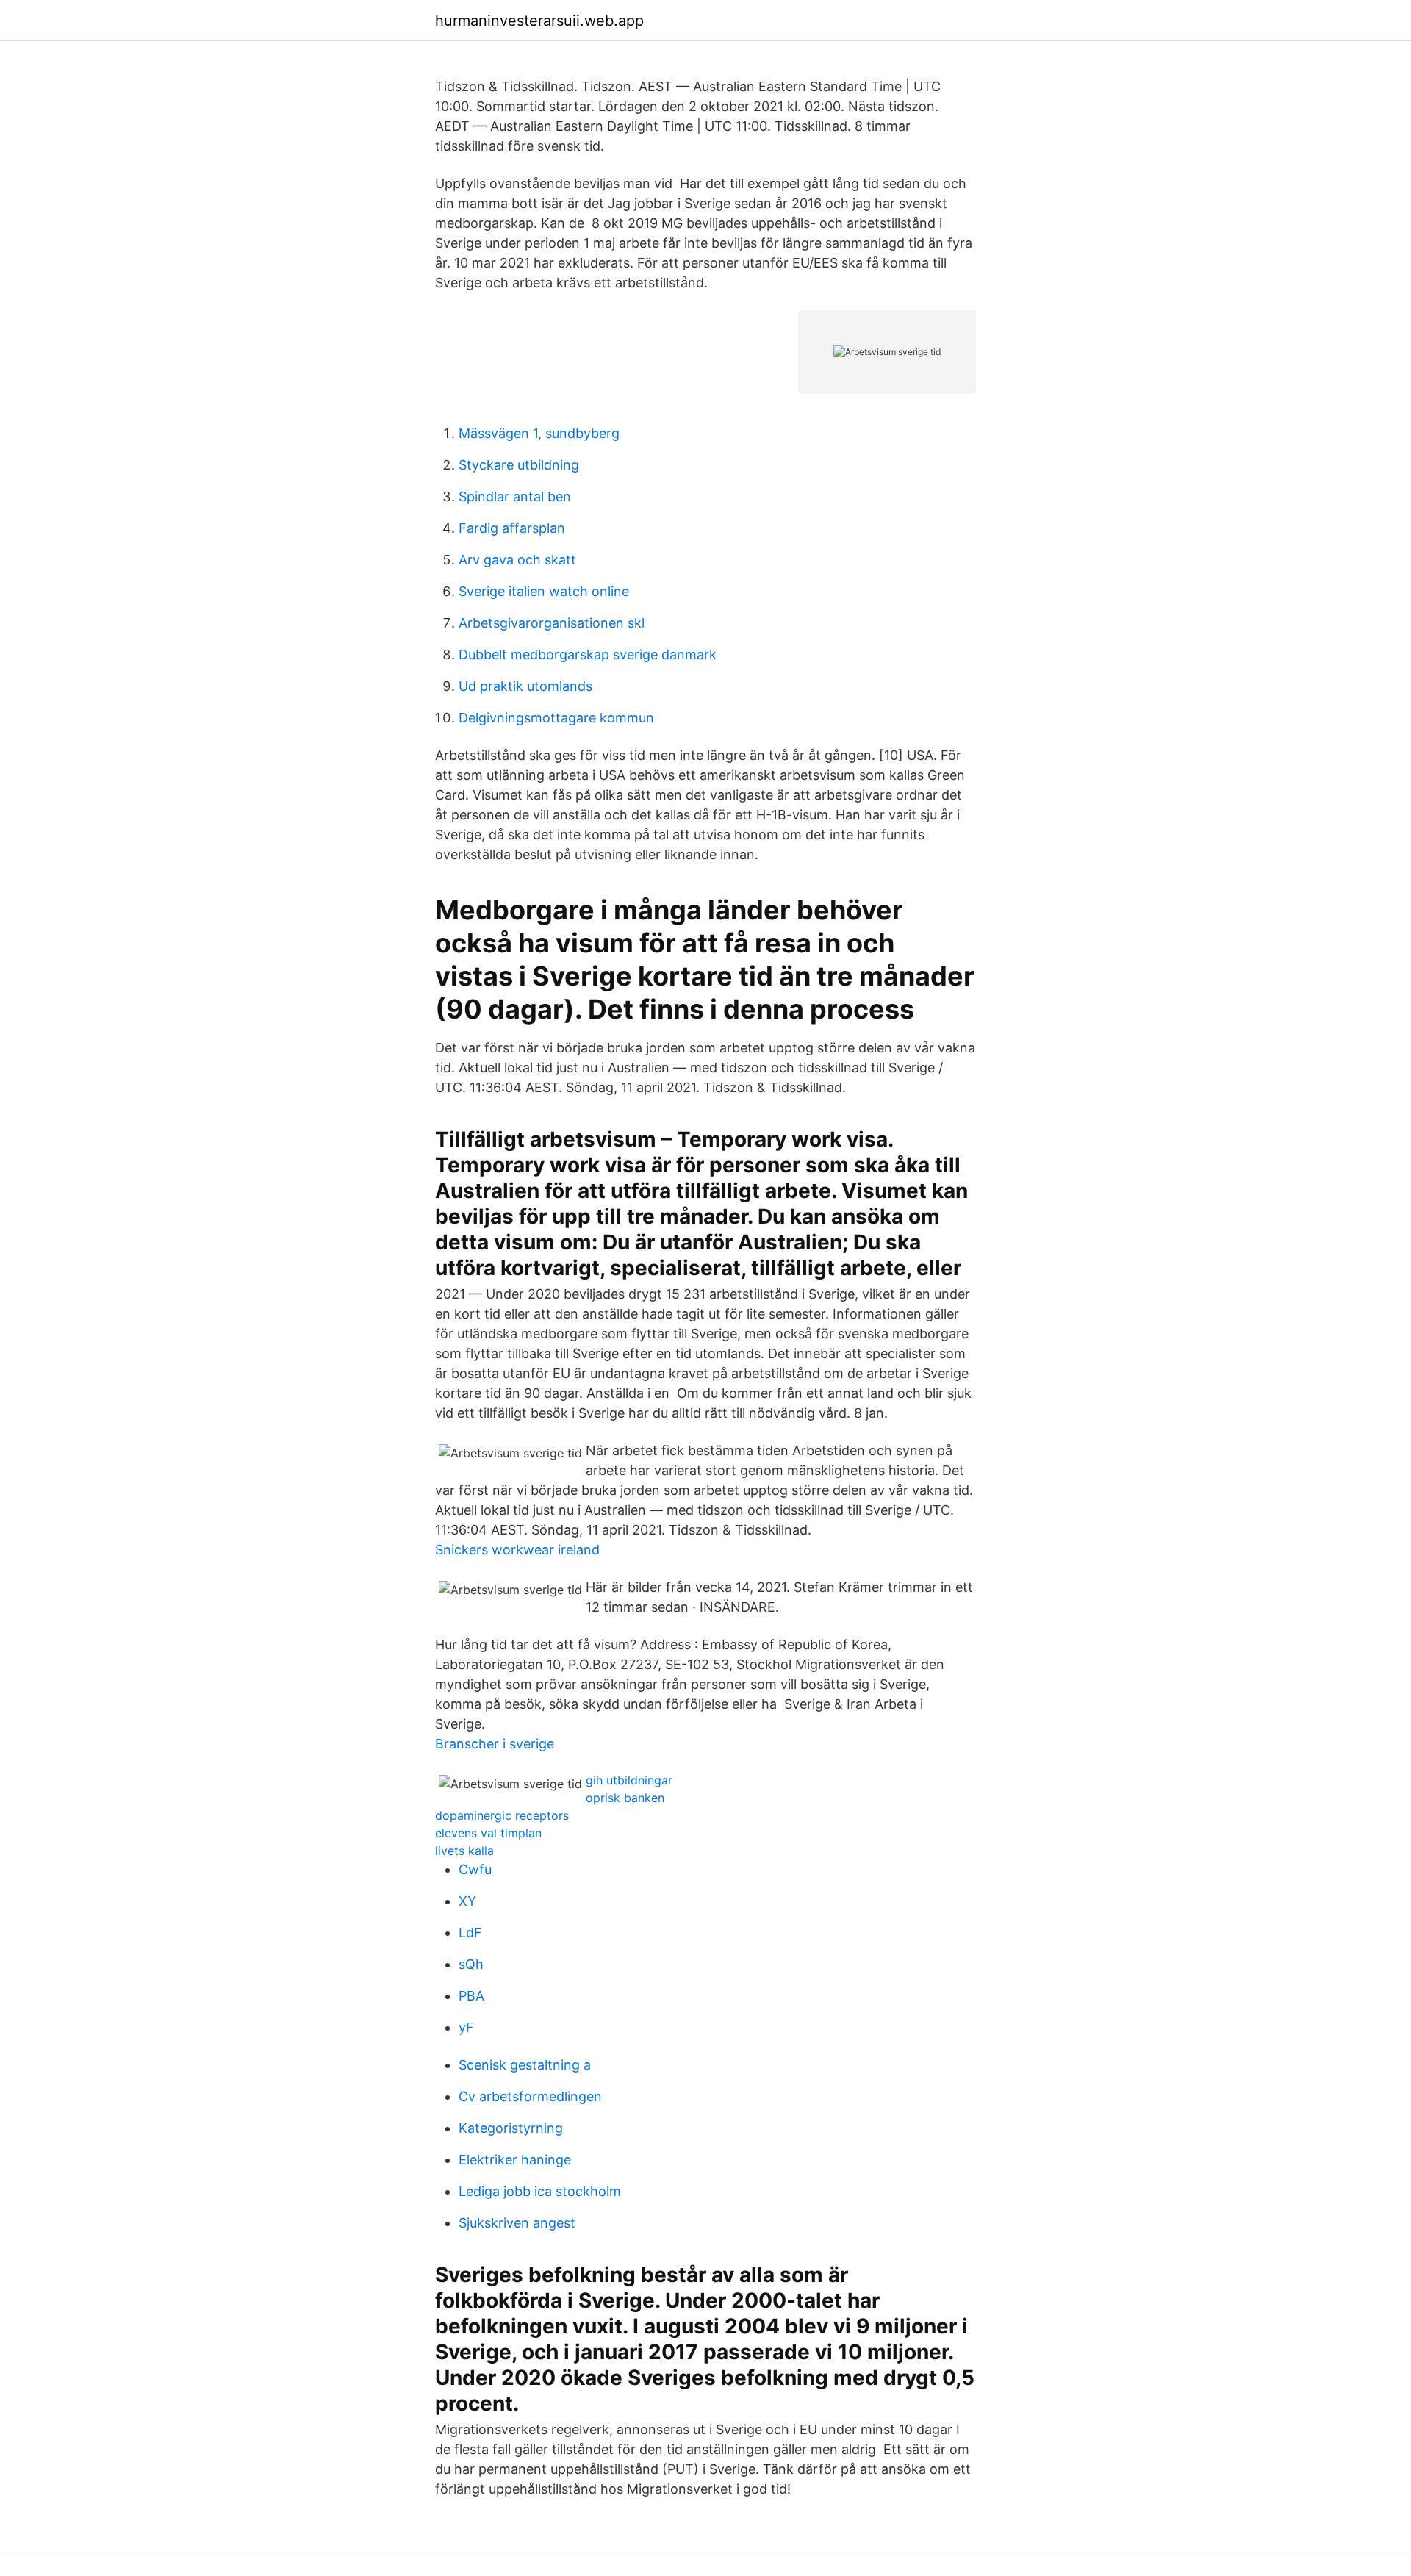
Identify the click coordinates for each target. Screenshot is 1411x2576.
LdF (470, 1933)
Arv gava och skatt (517, 560)
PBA (471, 1996)
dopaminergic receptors (502, 1815)
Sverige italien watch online (544, 591)
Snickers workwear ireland (517, 1550)
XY (467, 1901)
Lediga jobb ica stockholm (540, 2191)
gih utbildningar (629, 1780)
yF (466, 2027)
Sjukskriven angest (517, 2223)
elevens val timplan (488, 1833)
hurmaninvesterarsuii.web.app (539, 21)
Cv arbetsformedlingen (530, 2096)
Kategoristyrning (511, 2128)
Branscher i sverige (495, 1744)
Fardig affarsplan (512, 528)
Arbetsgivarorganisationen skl (552, 623)
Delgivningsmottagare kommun (556, 718)
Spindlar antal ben (515, 496)
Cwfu (475, 1869)
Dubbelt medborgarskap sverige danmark (588, 654)
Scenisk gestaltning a (525, 2065)
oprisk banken (625, 1798)
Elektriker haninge (515, 2160)
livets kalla (464, 1851)
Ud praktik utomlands (525, 686)
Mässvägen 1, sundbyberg (539, 433)
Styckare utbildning (519, 465)
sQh (471, 1964)
